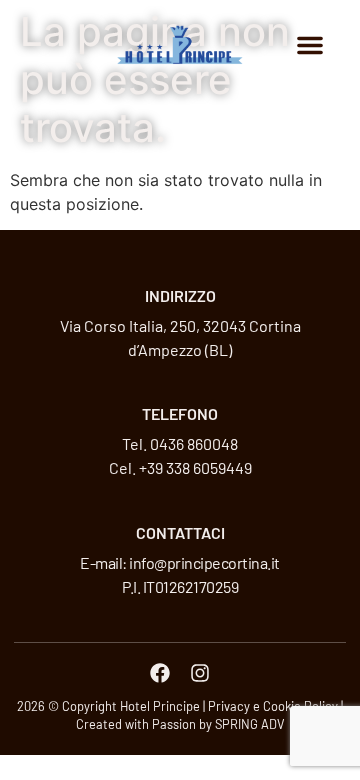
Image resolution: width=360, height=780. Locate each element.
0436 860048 (194, 443)
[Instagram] (200, 673)
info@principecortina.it (204, 562)
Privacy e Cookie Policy (273, 706)
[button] (310, 45)
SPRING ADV (250, 724)
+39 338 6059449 (195, 467)
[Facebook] (160, 673)
